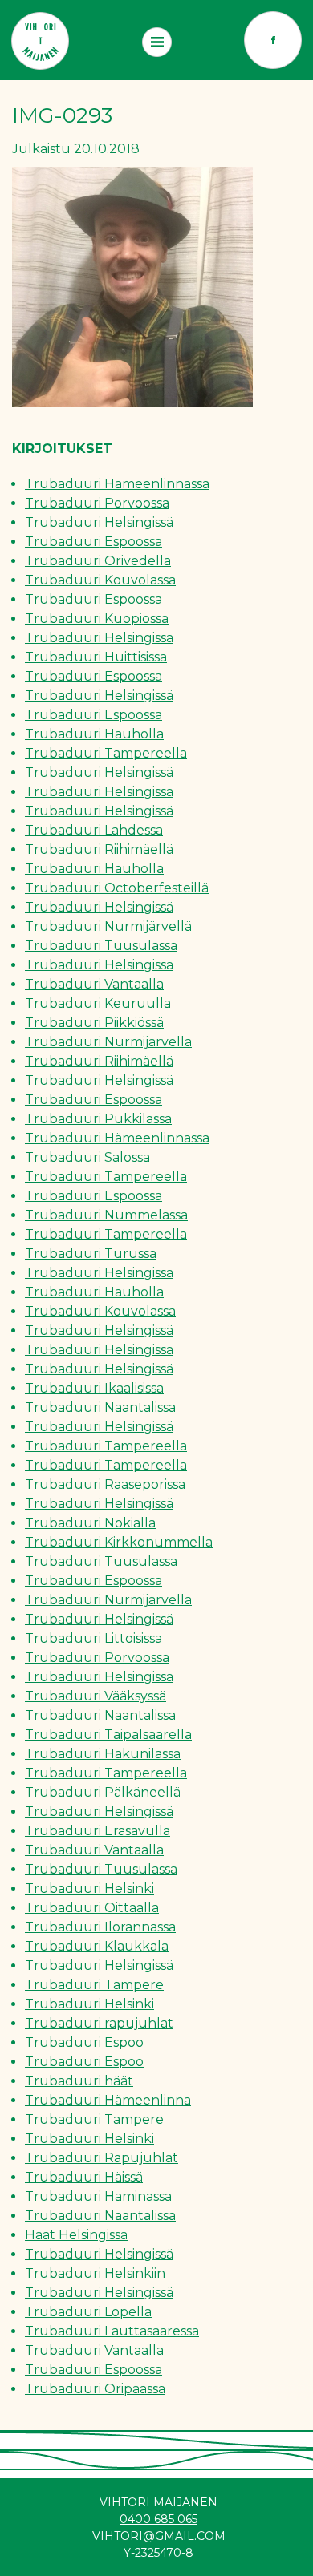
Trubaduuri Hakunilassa (103, 1754)
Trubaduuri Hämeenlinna (108, 2100)
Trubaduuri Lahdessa (94, 830)
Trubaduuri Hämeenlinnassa (117, 484)
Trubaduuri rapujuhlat (99, 2023)
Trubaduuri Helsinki (89, 1889)
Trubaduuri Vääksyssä (96, 1696)
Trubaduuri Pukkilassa (98, 1119)
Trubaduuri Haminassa (98, 2196)
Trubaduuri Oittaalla (92, 1908)
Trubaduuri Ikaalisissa (94, 1388)
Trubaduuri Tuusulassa (101, 946)
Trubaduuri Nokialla (90, 1523)
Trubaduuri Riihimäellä (99, 849)
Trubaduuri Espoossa (93, 542)
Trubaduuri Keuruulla (98, 1003)
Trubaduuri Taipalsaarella (108, 1735)
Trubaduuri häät (79, 2081)
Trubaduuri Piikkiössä (94, 1023)
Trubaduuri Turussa (91, 1254)
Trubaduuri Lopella (88, 2312)
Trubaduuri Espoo (84, 2042)
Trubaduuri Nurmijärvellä (108, 926)
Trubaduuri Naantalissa (100, 1407)
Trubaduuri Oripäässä (95, 2389)
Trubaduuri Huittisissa (96, 657)
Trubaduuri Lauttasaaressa (112, 2331)
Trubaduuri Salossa (87, 1157)
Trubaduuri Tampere (94, 1985)
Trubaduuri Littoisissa (93, 1638)
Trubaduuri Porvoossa (97, 503)
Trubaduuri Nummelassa (106, 1215)
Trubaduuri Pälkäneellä (103, 1792)
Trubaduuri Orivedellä (98, 561)
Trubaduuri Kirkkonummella (119, 1542)
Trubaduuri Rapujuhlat (102, 2158)
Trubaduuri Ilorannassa (100, 1927)
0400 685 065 (159, 2519)
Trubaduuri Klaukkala (97, 1946)
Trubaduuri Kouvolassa (100, 580)
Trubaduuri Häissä (84, 2177)
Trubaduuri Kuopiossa (97, 619)
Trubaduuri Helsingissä (99, 522)
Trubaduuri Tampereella (106, 753)
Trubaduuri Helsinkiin (95, 2273)
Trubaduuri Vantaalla (94, 984)
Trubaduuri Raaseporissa (105, 1484)
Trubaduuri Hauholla (94, 734)
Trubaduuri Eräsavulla (98, 1831)
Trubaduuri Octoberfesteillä (117, 888)
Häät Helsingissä (76, 2235)
